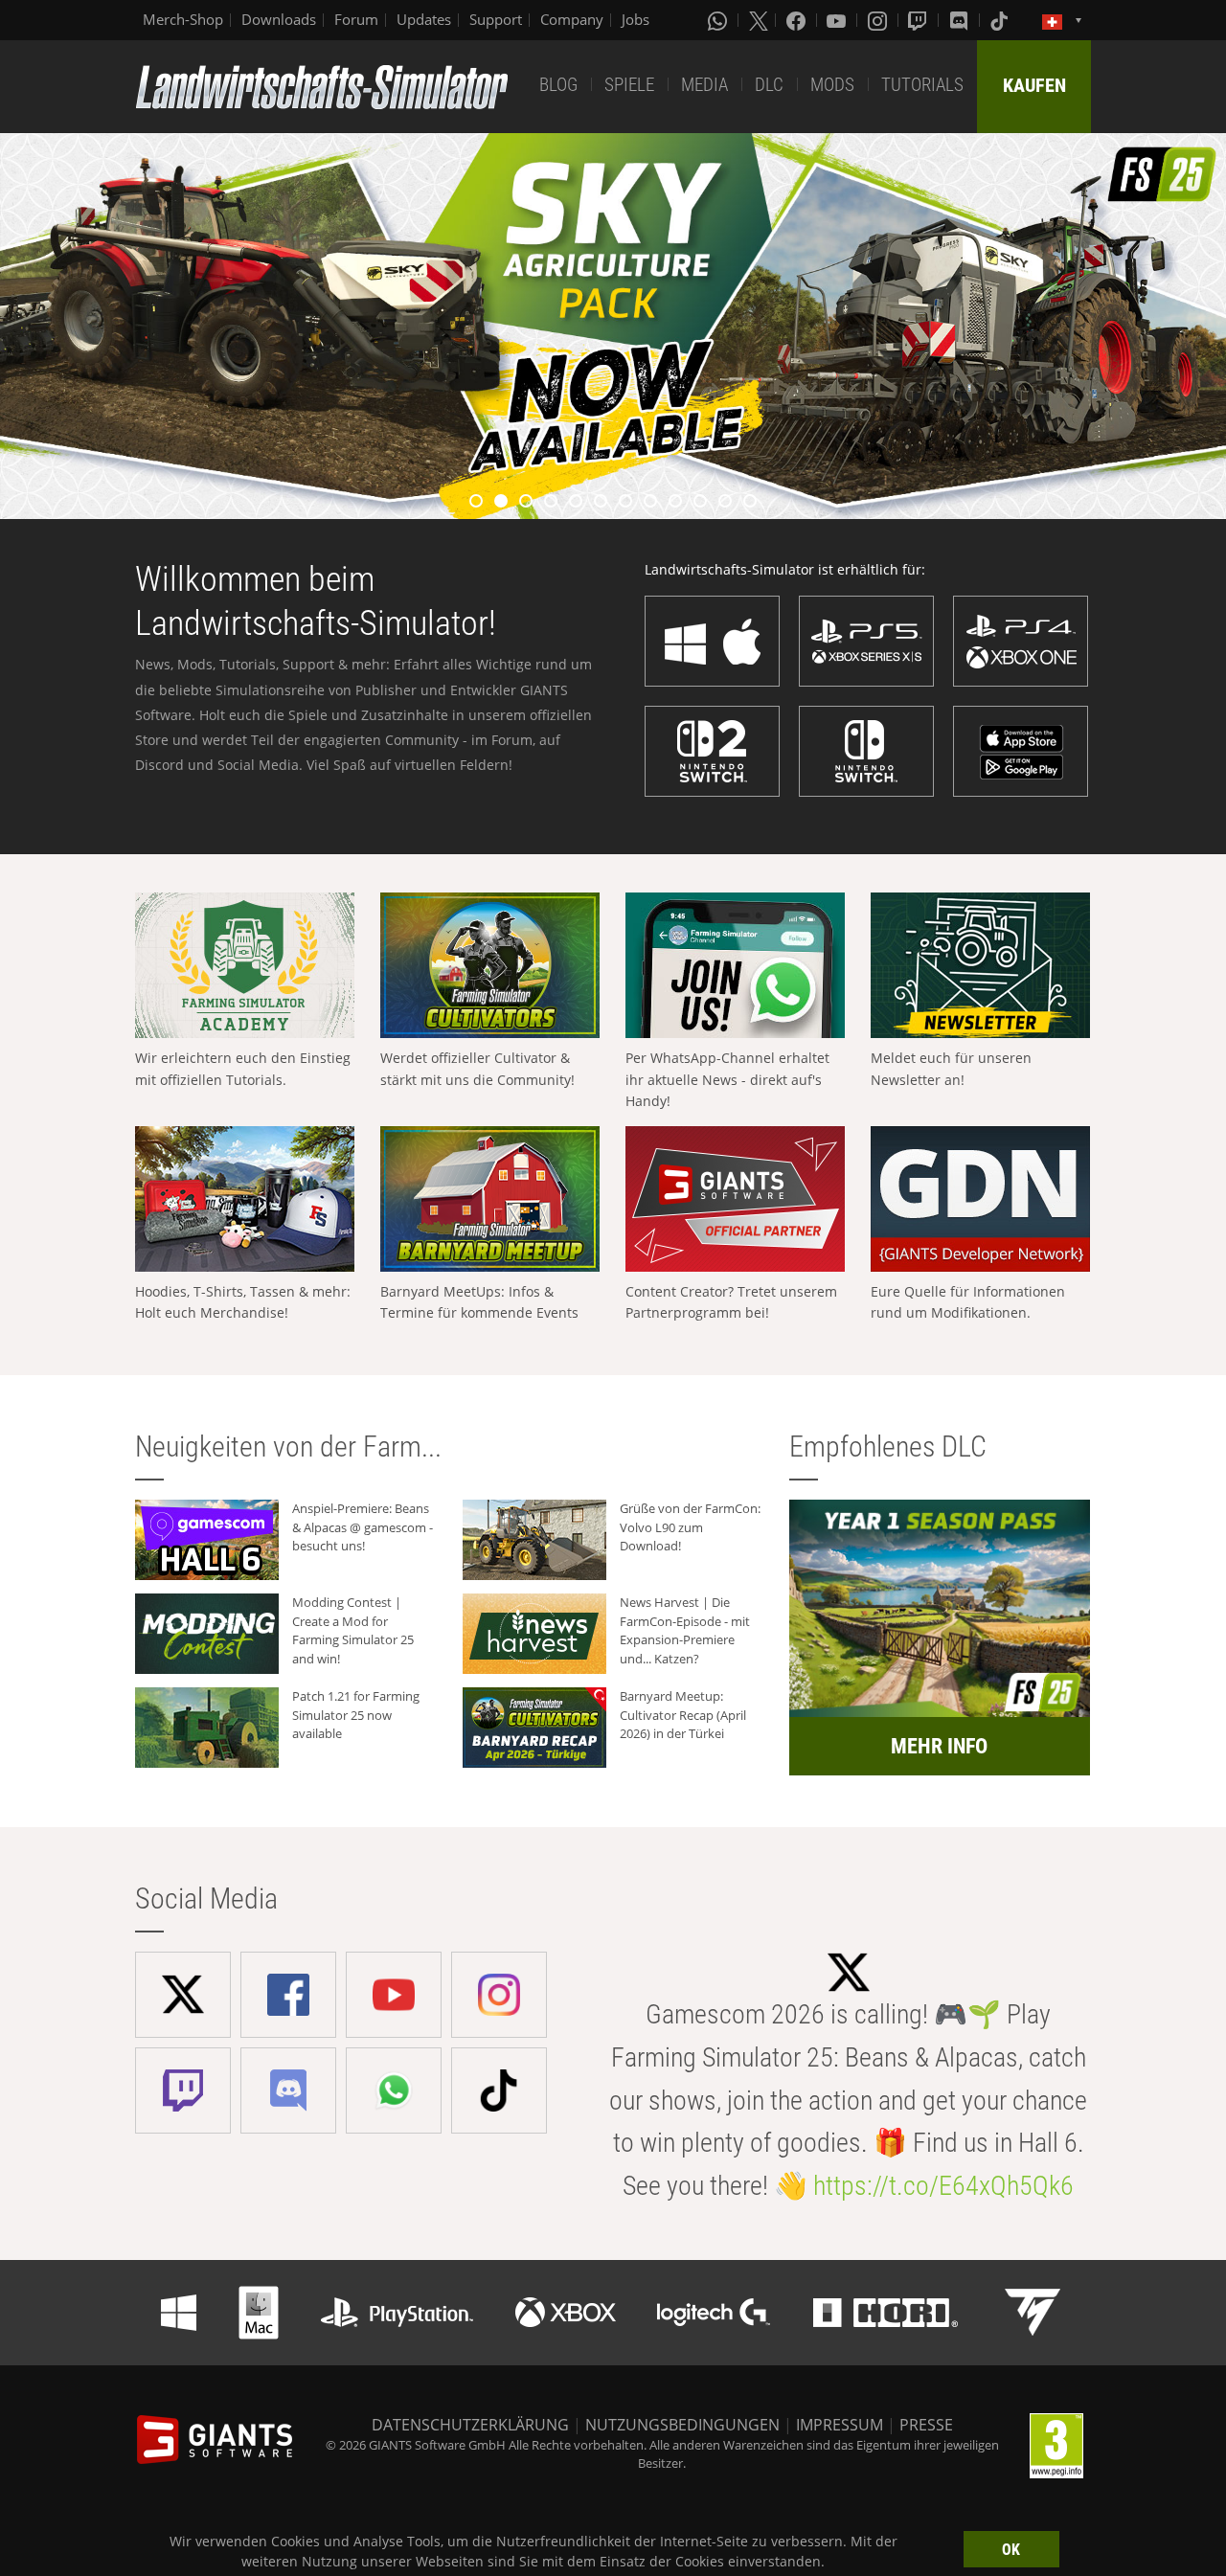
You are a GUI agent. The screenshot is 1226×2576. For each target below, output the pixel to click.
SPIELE (629, 85)
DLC (769, 85)
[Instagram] (879, 20)
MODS (832, 85)
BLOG (558, 85)
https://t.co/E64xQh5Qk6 (943, 2186)
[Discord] (961, 20)
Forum (356, 19)
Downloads (279, 19)
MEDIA (704, 85)
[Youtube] (838, 20)
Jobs (636, 19)
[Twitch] (919, 20)
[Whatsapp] (719, 20)
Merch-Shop (183, 19)
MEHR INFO (939, 1746)
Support (496, 19)
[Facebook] (798, 20)
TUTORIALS (922, 85)
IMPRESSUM (840, 2425)
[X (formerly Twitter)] (759, 20)
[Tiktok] (1001, 20)
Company (572, 19)
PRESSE (926, 2425)
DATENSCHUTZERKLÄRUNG (470, 2425)
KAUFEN (1034, 85)
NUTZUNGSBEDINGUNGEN (682, 2425)
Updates (424, 19)
